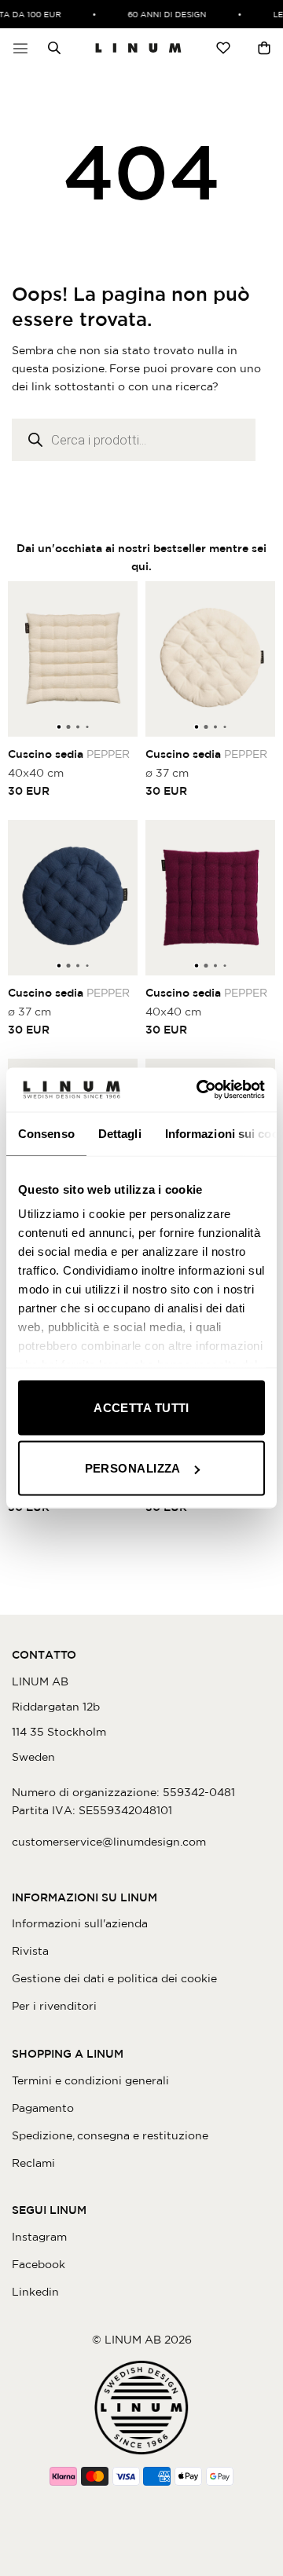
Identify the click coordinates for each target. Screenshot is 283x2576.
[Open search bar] (54, 48)
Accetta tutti (141, 1407)
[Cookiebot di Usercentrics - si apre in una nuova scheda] (200, 1090)
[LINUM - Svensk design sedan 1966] (138, 48)
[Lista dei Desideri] (223, 48)
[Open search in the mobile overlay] (50, 48)
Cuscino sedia (69, 754)
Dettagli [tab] (120, 1133)
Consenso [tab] (46, 1133)
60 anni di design (163, 14)
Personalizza (133, 1468)
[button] (20, 48)
